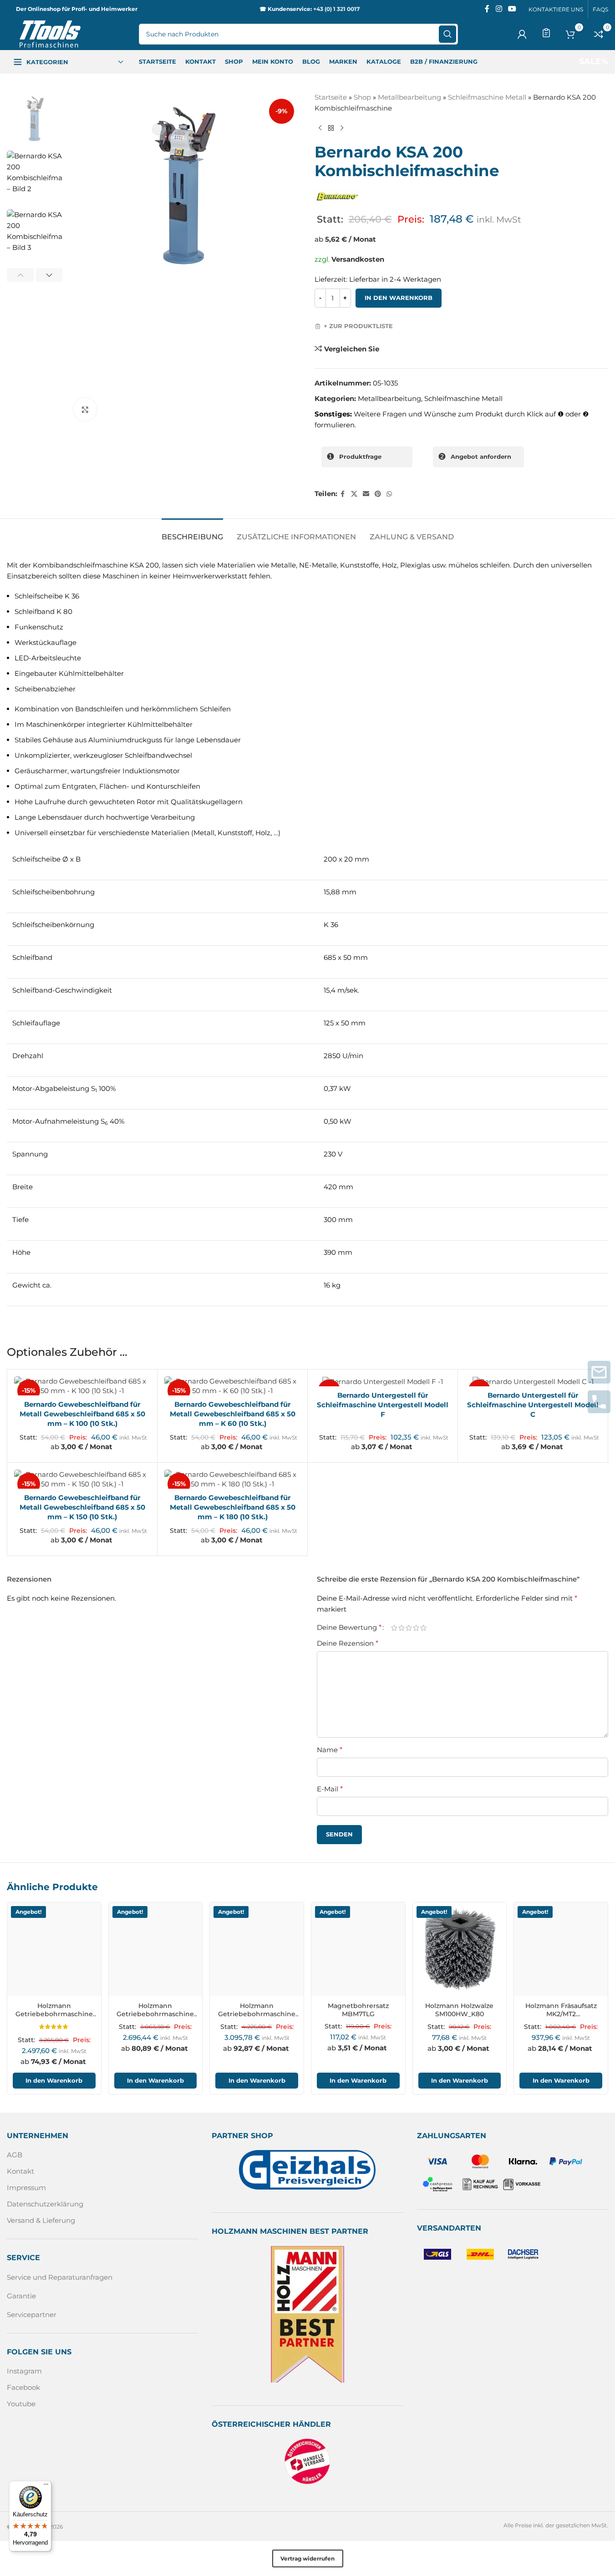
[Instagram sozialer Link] (499, 9)
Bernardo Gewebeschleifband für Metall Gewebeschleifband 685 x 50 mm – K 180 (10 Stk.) (233, 1507)
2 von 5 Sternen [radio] (402, 1627)
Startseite (331, 97)
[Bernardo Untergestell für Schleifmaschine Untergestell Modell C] (533, 1382)
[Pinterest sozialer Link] (378, 494)
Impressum (26, 2188)
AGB (15, 2155)
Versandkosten (358, 259)
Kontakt (20, 2171)
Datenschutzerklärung (45, 2204)
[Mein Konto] (522, 34)
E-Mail (330, 1789)
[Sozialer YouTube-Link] (512, 9)
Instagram (24, 2371)
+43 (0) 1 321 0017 (336, 9)
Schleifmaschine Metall (487, 97)
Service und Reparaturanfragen (60, 2277)
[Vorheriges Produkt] (320, 128)
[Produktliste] (546, 33)
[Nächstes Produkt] (342, 128)
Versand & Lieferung (41, 2220)
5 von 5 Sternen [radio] (423, 1627)
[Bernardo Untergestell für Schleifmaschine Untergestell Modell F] (383, 1382)
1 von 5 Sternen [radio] (394, 1627)
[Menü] (46, 2486)
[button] (20, 275)
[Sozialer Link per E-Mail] (366, 494)
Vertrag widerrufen (307, 2558)
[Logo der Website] (50, 33)
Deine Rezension (348, 1643)
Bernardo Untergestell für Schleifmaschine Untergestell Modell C (533, 1405)
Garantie (21, 2295)
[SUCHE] (447, 34)
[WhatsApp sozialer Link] (389, 494)
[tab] (192, 532)
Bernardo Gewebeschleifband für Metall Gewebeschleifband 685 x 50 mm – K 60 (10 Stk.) (233, 1414)
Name (330, 1750)
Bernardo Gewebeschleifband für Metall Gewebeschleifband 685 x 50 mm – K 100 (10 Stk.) (82, 1414)
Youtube (21, 2404)
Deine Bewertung (349, 1628)
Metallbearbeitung (409, 97)
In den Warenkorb (399, 298)
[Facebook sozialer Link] (487, 9)
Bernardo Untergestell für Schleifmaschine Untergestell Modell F (383, 1405)
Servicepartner (32, 2314)
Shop (362, 97)
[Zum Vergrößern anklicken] (85, 409)
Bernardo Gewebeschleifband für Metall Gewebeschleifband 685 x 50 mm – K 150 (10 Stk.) (82, 1507)
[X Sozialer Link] (354, 494)
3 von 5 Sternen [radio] (409, 1627)
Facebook (23, 2387)
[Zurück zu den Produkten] (331, 128)
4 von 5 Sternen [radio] (416, 1627)
